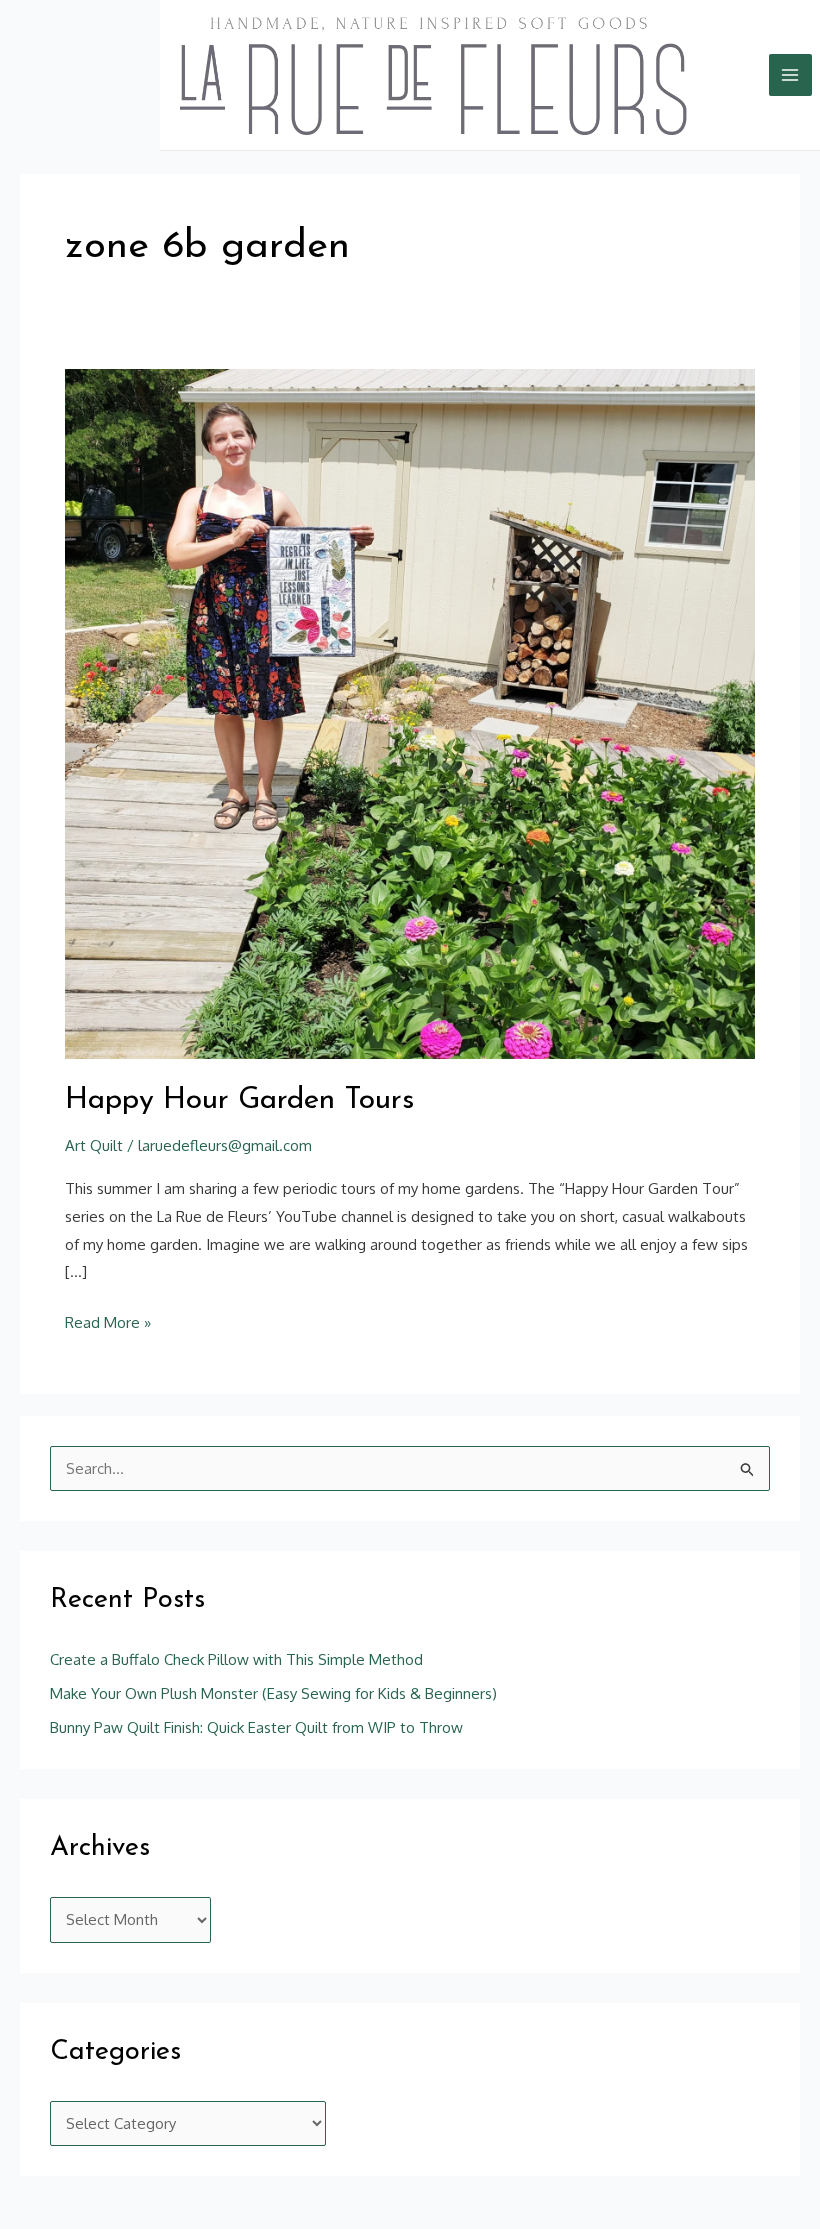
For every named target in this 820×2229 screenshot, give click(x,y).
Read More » (108, 1320)
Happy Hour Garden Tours (239, 1100)
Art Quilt (94, 1145)
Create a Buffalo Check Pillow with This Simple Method (236, 1659)
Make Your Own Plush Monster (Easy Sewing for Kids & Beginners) (273, 1693)
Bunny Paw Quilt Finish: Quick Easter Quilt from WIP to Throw (256, 1727)
